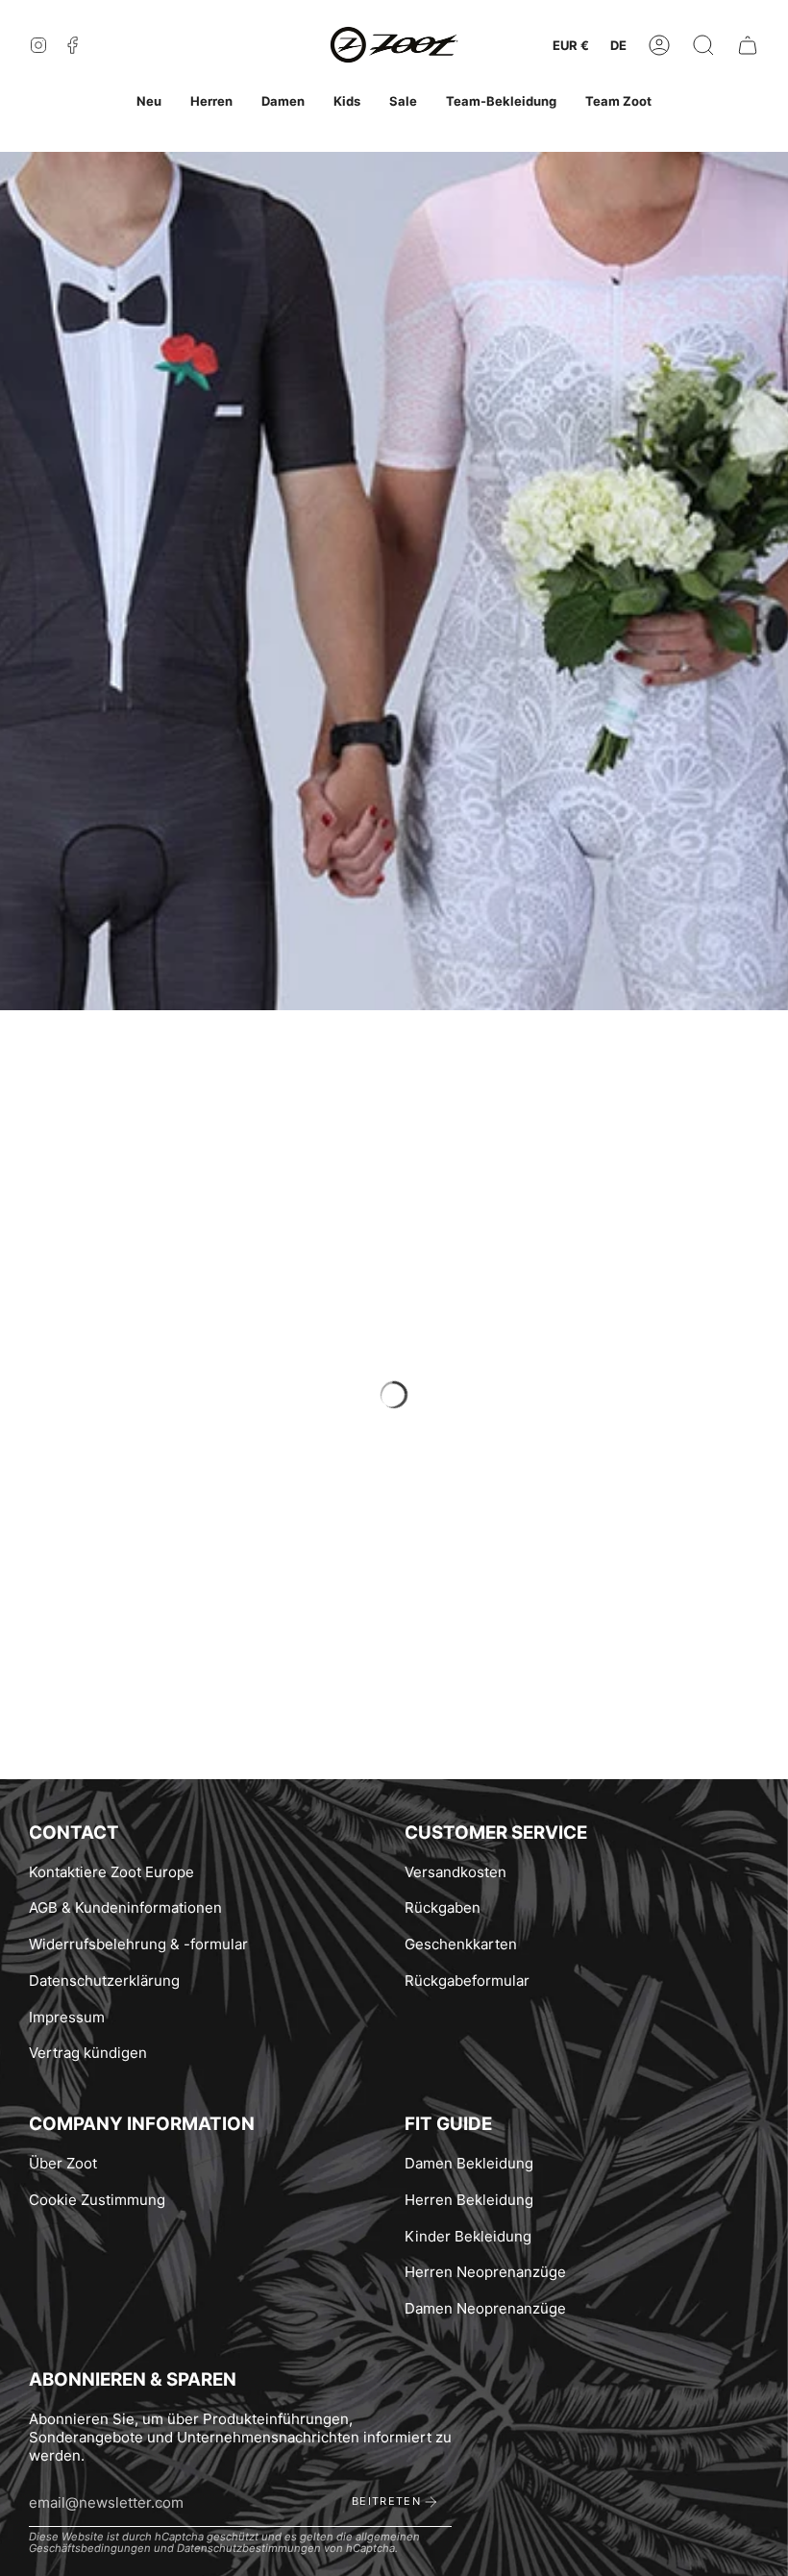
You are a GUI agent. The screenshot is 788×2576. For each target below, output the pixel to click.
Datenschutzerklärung (104, 1981)
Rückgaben (443, 1907)
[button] (703, 46)
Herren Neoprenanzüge (485, 2272)
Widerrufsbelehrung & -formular (138, 1944)
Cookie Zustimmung (97, 2200)
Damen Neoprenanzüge (485, 2308)
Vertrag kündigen (88, 2053)
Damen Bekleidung (469, 2163)
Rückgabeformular (467, 1981)
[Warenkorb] (748, 46)
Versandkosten (456, 1872)
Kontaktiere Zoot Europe (111, 1872)
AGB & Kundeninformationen (125, 1907)
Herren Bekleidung (469, 2200)
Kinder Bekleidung (468, 2236)
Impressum (67, 2017)
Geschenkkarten (461, 1944)
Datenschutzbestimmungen (249, 2548)
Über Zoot (63, 2163)
